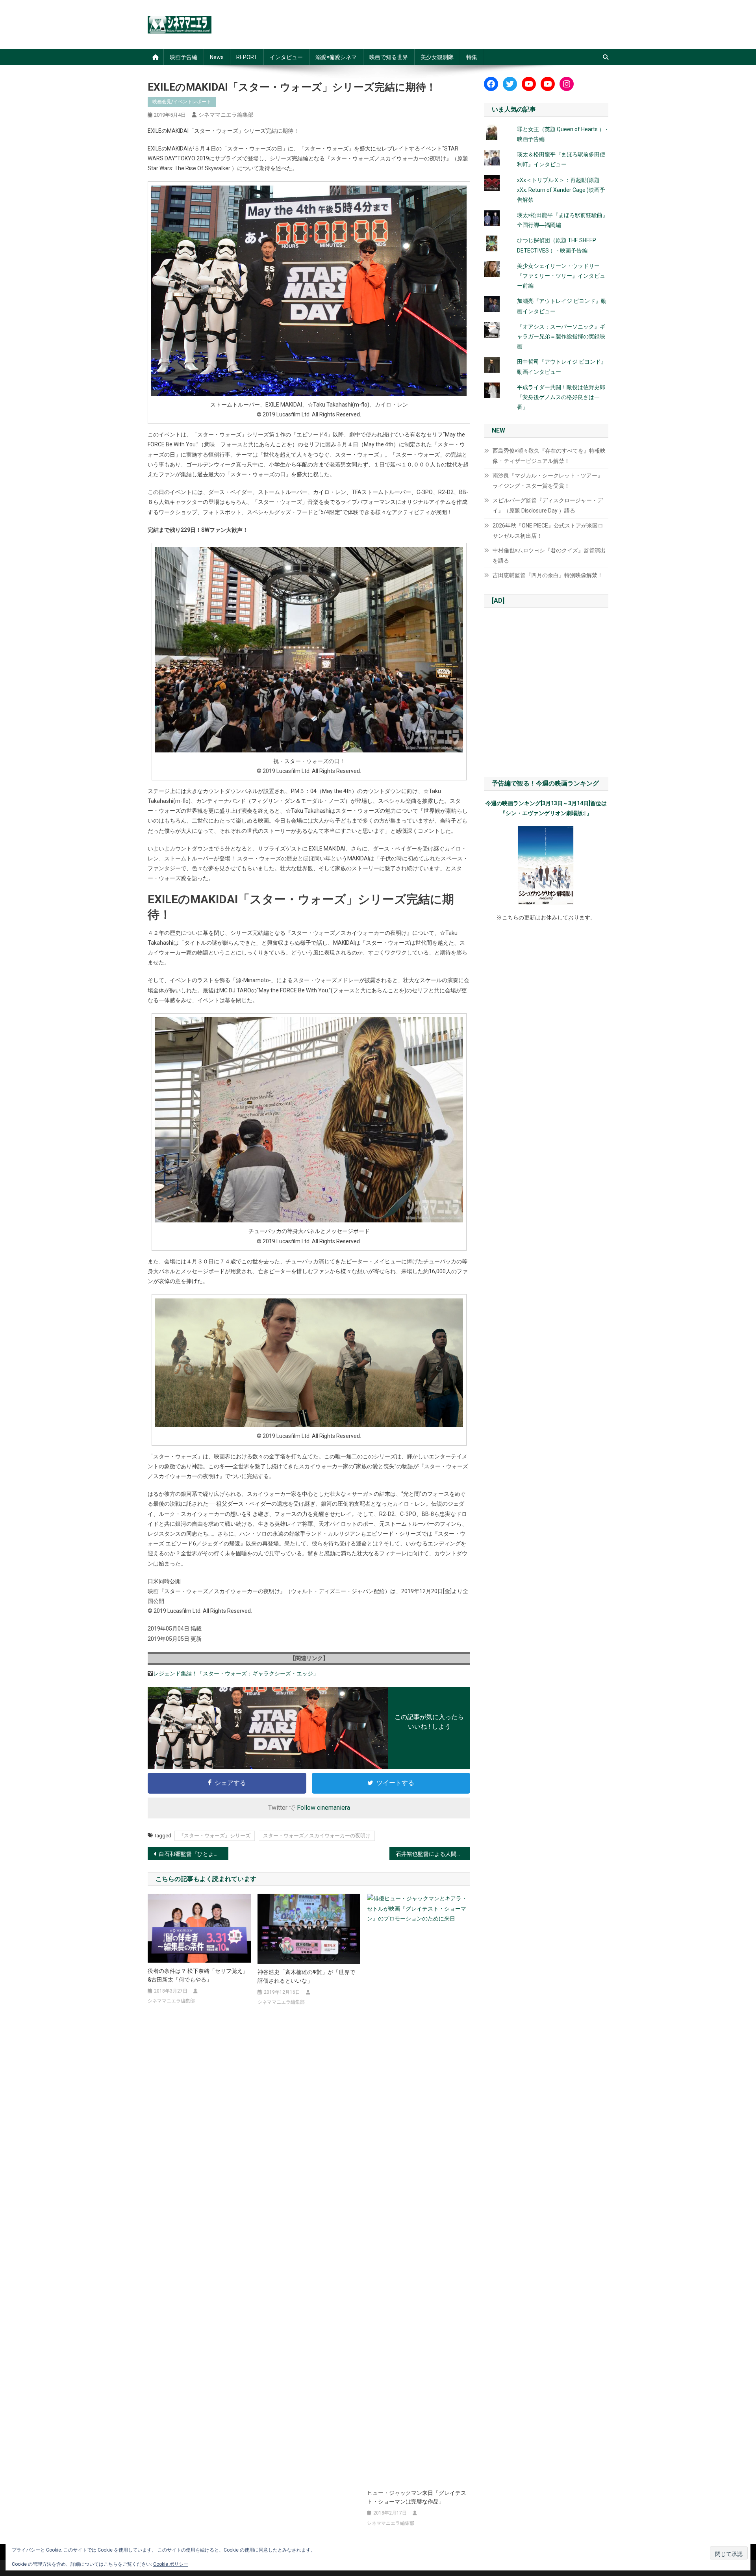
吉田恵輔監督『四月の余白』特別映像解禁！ (548, 575)
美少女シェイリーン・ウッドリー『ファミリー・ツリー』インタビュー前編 (561, 276)
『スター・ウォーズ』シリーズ (215, 1836)
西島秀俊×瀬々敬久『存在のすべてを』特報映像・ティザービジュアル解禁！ (549, 456)
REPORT (247, 57)
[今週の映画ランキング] (546, 865)
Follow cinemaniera (323, 1808)
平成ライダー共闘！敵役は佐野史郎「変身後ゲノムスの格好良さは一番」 (561, 397)
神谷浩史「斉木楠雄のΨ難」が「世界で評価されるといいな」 (306, 1976)
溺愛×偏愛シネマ (336, 57)
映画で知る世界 (389, 57)
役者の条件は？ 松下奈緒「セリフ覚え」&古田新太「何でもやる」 (198, 1975)
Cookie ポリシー (171, 2564)
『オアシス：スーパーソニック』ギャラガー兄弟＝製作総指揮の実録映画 (561, 336)
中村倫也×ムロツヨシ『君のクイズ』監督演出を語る (549, 555)
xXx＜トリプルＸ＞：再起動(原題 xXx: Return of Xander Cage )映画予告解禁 (561, 190)
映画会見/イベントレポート (182, 102)
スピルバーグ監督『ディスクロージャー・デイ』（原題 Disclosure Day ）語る (548, 505)
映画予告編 (183, 57)
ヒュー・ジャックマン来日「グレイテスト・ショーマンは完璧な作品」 (417, 2497)
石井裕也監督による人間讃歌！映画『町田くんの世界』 (433, 1854)
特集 (472, 57)
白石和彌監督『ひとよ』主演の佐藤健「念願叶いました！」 (194, 1854)
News (217, 57)
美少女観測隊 (437, 57)
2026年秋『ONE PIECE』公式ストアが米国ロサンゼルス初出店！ (548, 531)
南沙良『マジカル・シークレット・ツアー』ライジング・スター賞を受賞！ (548, 481)
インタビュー (286, 57)
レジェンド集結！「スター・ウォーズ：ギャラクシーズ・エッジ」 (236, 1673)
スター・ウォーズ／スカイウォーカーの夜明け (317, 1836)
